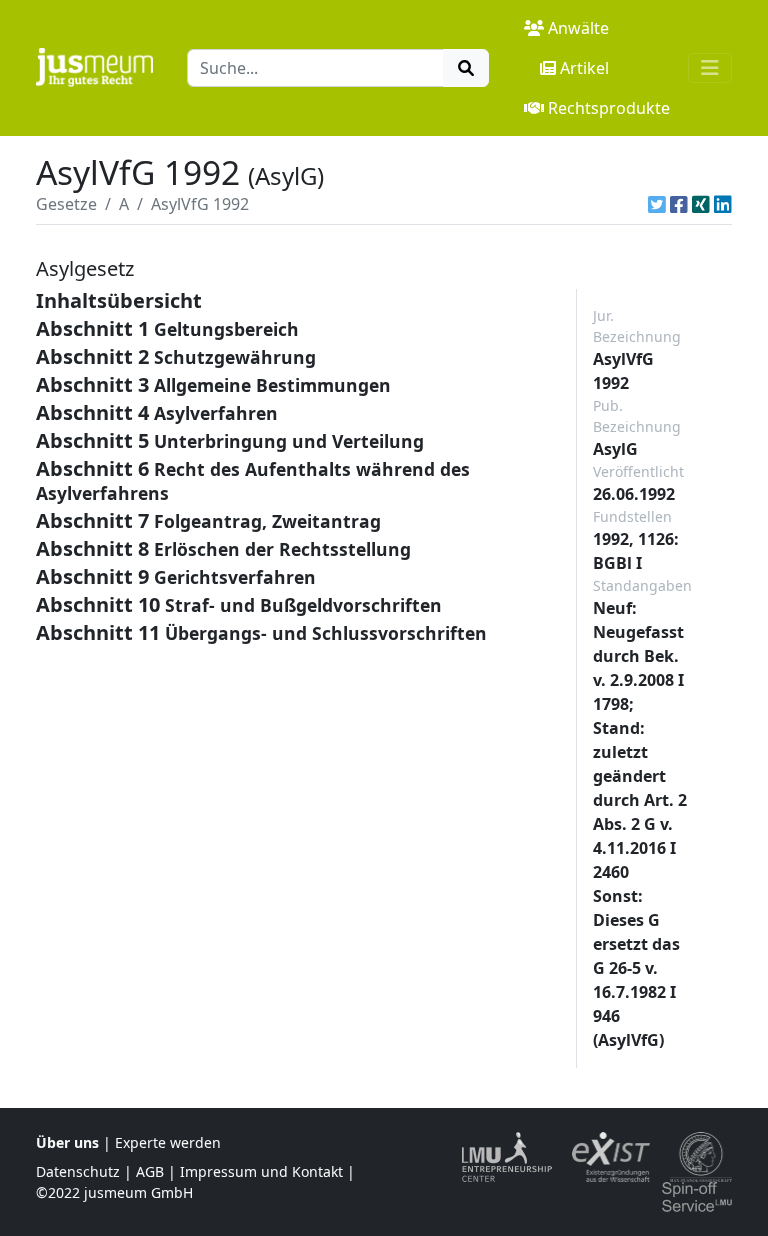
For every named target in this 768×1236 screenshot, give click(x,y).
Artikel (584, 68)
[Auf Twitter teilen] (657, 204)
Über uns (67, 1142)
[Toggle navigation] (710, 68)
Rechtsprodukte (609, 108)
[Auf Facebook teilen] (679, 204)
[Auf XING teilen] (701, 204)
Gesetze (66, 204)
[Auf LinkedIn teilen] (723, 204)
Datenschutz (78, 1171)
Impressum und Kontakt (261, 1171)
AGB (150, 1171)
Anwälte (578, 28)
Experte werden (168, 1142)
